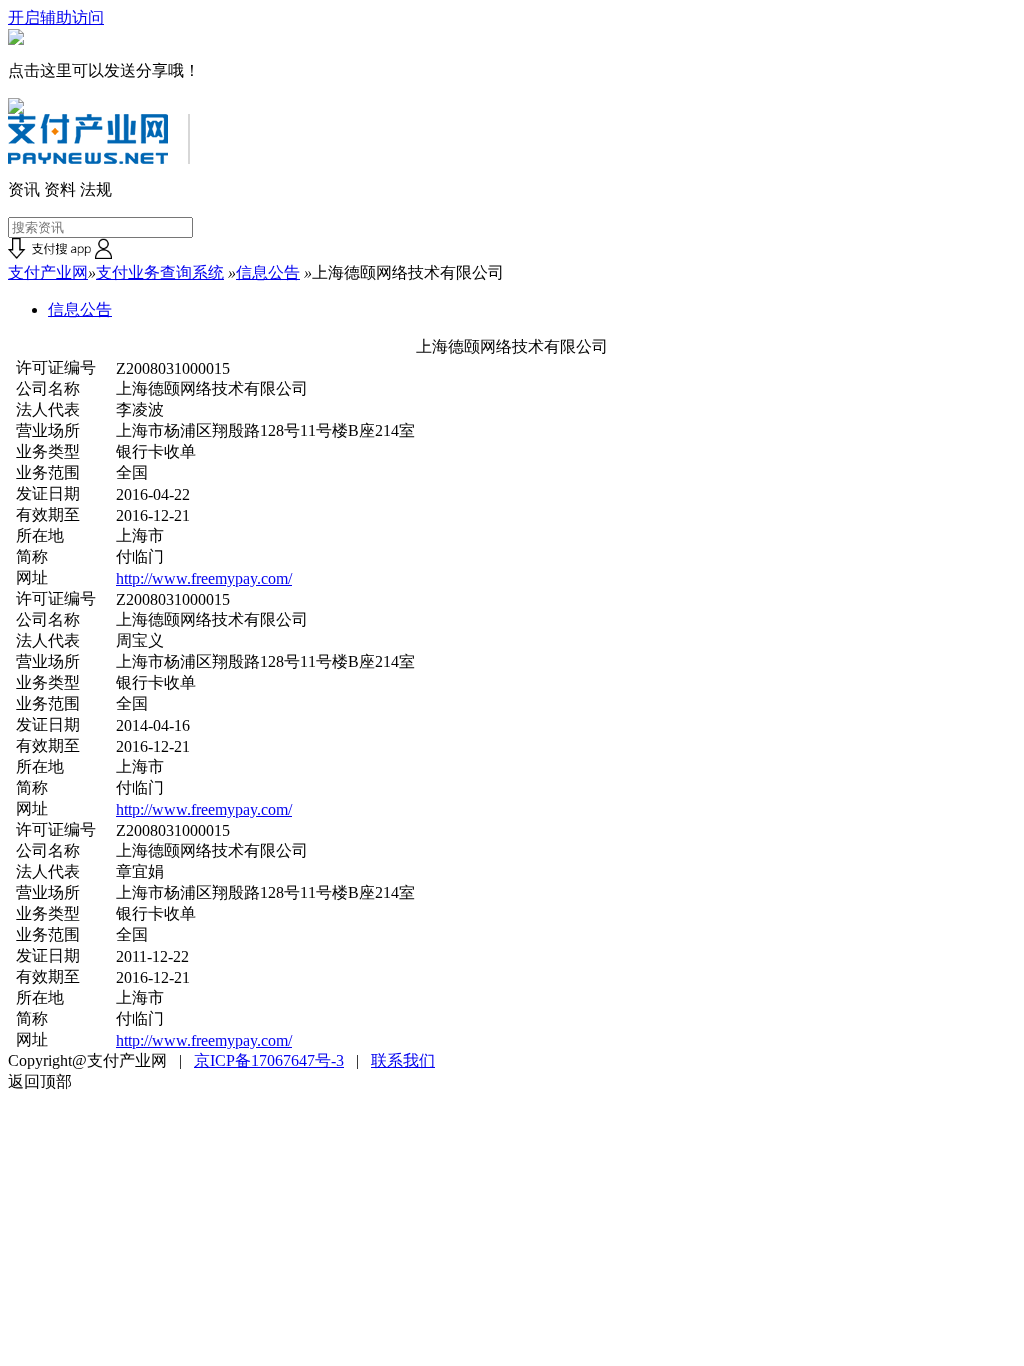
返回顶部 (40, 1081)
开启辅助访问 (56, 17)
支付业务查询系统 (160, 272)
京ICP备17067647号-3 (269, 1060)
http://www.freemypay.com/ (204, 578)
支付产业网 (48, 272)
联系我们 (403, 1060)
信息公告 (268, 272)
